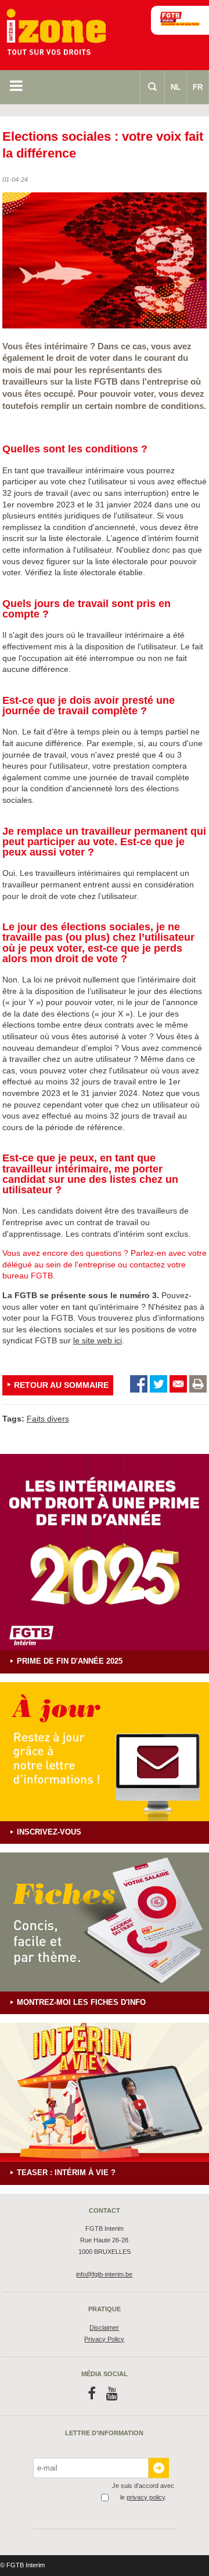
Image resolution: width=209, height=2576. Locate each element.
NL (176, 87)
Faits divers (48, 1419)
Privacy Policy (104, 2339)
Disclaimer (104, 2327)
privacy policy (146, 2497)
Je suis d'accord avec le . (143, 2491)
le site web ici (98, 1340)
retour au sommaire (61, 1385)
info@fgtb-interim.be (104, 2274)
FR (198, 87)
